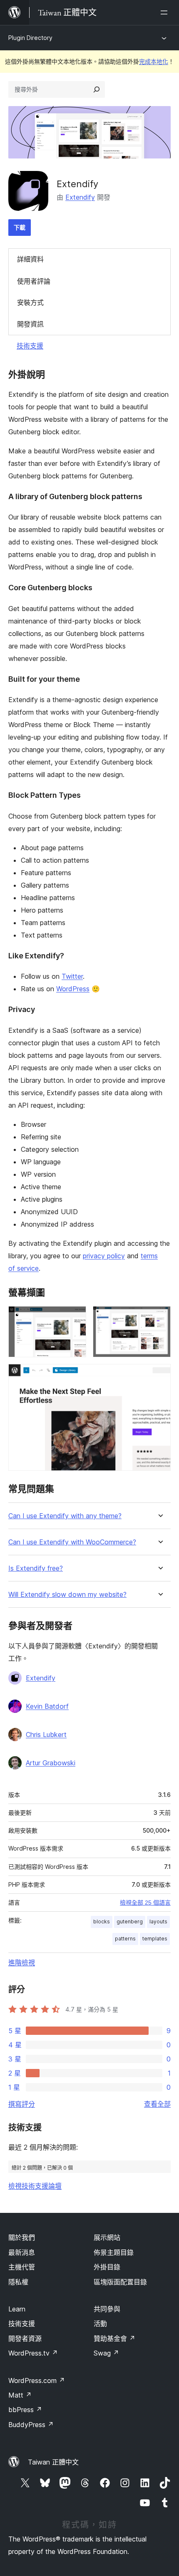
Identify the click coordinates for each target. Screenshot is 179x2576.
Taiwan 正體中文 (53, 2462)
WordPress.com (37, 2381)
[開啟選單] (166, 12)
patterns (125, 1939)
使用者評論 (34, 281)
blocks (102, 1921)
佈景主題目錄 (114, 2252)
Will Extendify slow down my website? (67, 1595)
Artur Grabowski (51, 1763)
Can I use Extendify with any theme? (65, 1516)
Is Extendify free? (36, 1568)
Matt (20, 2395)
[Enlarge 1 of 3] (75, 1317)
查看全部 (157, 2104)
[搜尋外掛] (97, 89)
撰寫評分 (22, 2104)
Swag (106, 2353)
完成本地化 (154, 61)
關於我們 (22, 2237)
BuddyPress (31, 2425)
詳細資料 (30, 259)
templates (155, 1939)
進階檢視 (22, 1962)
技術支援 (30, 346)
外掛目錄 (107, 2267)
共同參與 (107, 2309)
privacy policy (104, 1256)
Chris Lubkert (46, 1735)
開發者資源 (25, 2338)
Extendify (80, 197)
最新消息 (22, 2252)
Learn (17, 2309)
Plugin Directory (30, 38)
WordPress (73, 989)
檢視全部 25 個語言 (145, 1903)
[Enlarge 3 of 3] (159, 1375)
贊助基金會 (114, 2338)
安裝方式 (30, 302)
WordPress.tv (33, 2353)
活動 (100, 2324)
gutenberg (130, 1921)
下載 (20, 227)
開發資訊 (30, 324)
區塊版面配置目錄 (120, 2282)
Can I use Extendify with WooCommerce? (72, 1542)
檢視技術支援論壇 (35, 2186)
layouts (158, 1921)
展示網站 (107, 2237)
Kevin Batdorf (47, 1706)
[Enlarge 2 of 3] (159, 1317)
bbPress (25, 2410)
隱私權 (18, 2282)
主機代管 (22, 2267)
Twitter (72, 976)
